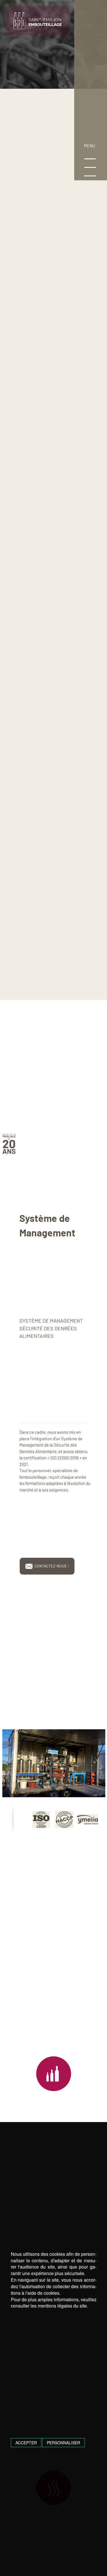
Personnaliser (63, 2443)
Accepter (26, 2443)
